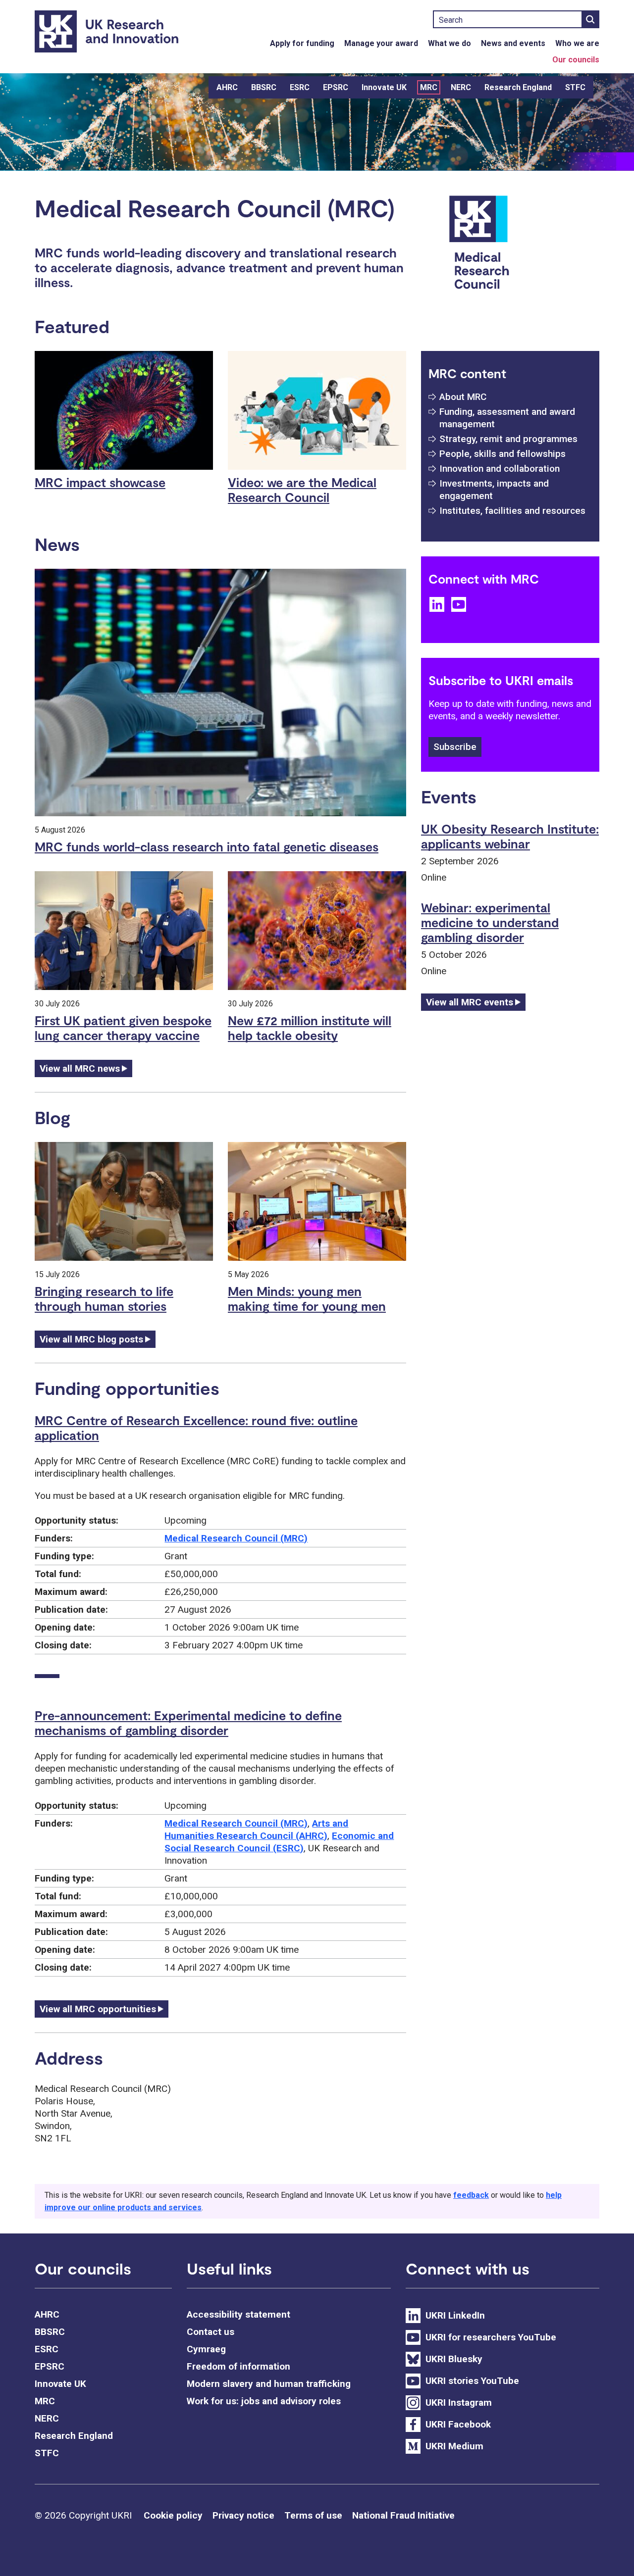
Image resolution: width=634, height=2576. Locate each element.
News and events (513, 43)
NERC (461, 87)
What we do (449, 43)
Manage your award (381, 43)
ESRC (300, 87)
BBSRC (264, 87)
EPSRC (336, 87)
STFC (575, 87)
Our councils (576, 60)
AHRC (227, 87)
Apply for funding (302, 43)
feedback (471, 2195)
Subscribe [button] (455, 747)
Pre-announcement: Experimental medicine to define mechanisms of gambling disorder (188, 1723)
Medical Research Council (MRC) (236, 1538)
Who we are (577, 43)
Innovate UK (384, 87)
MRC (429, 87)
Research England (518, 87)
